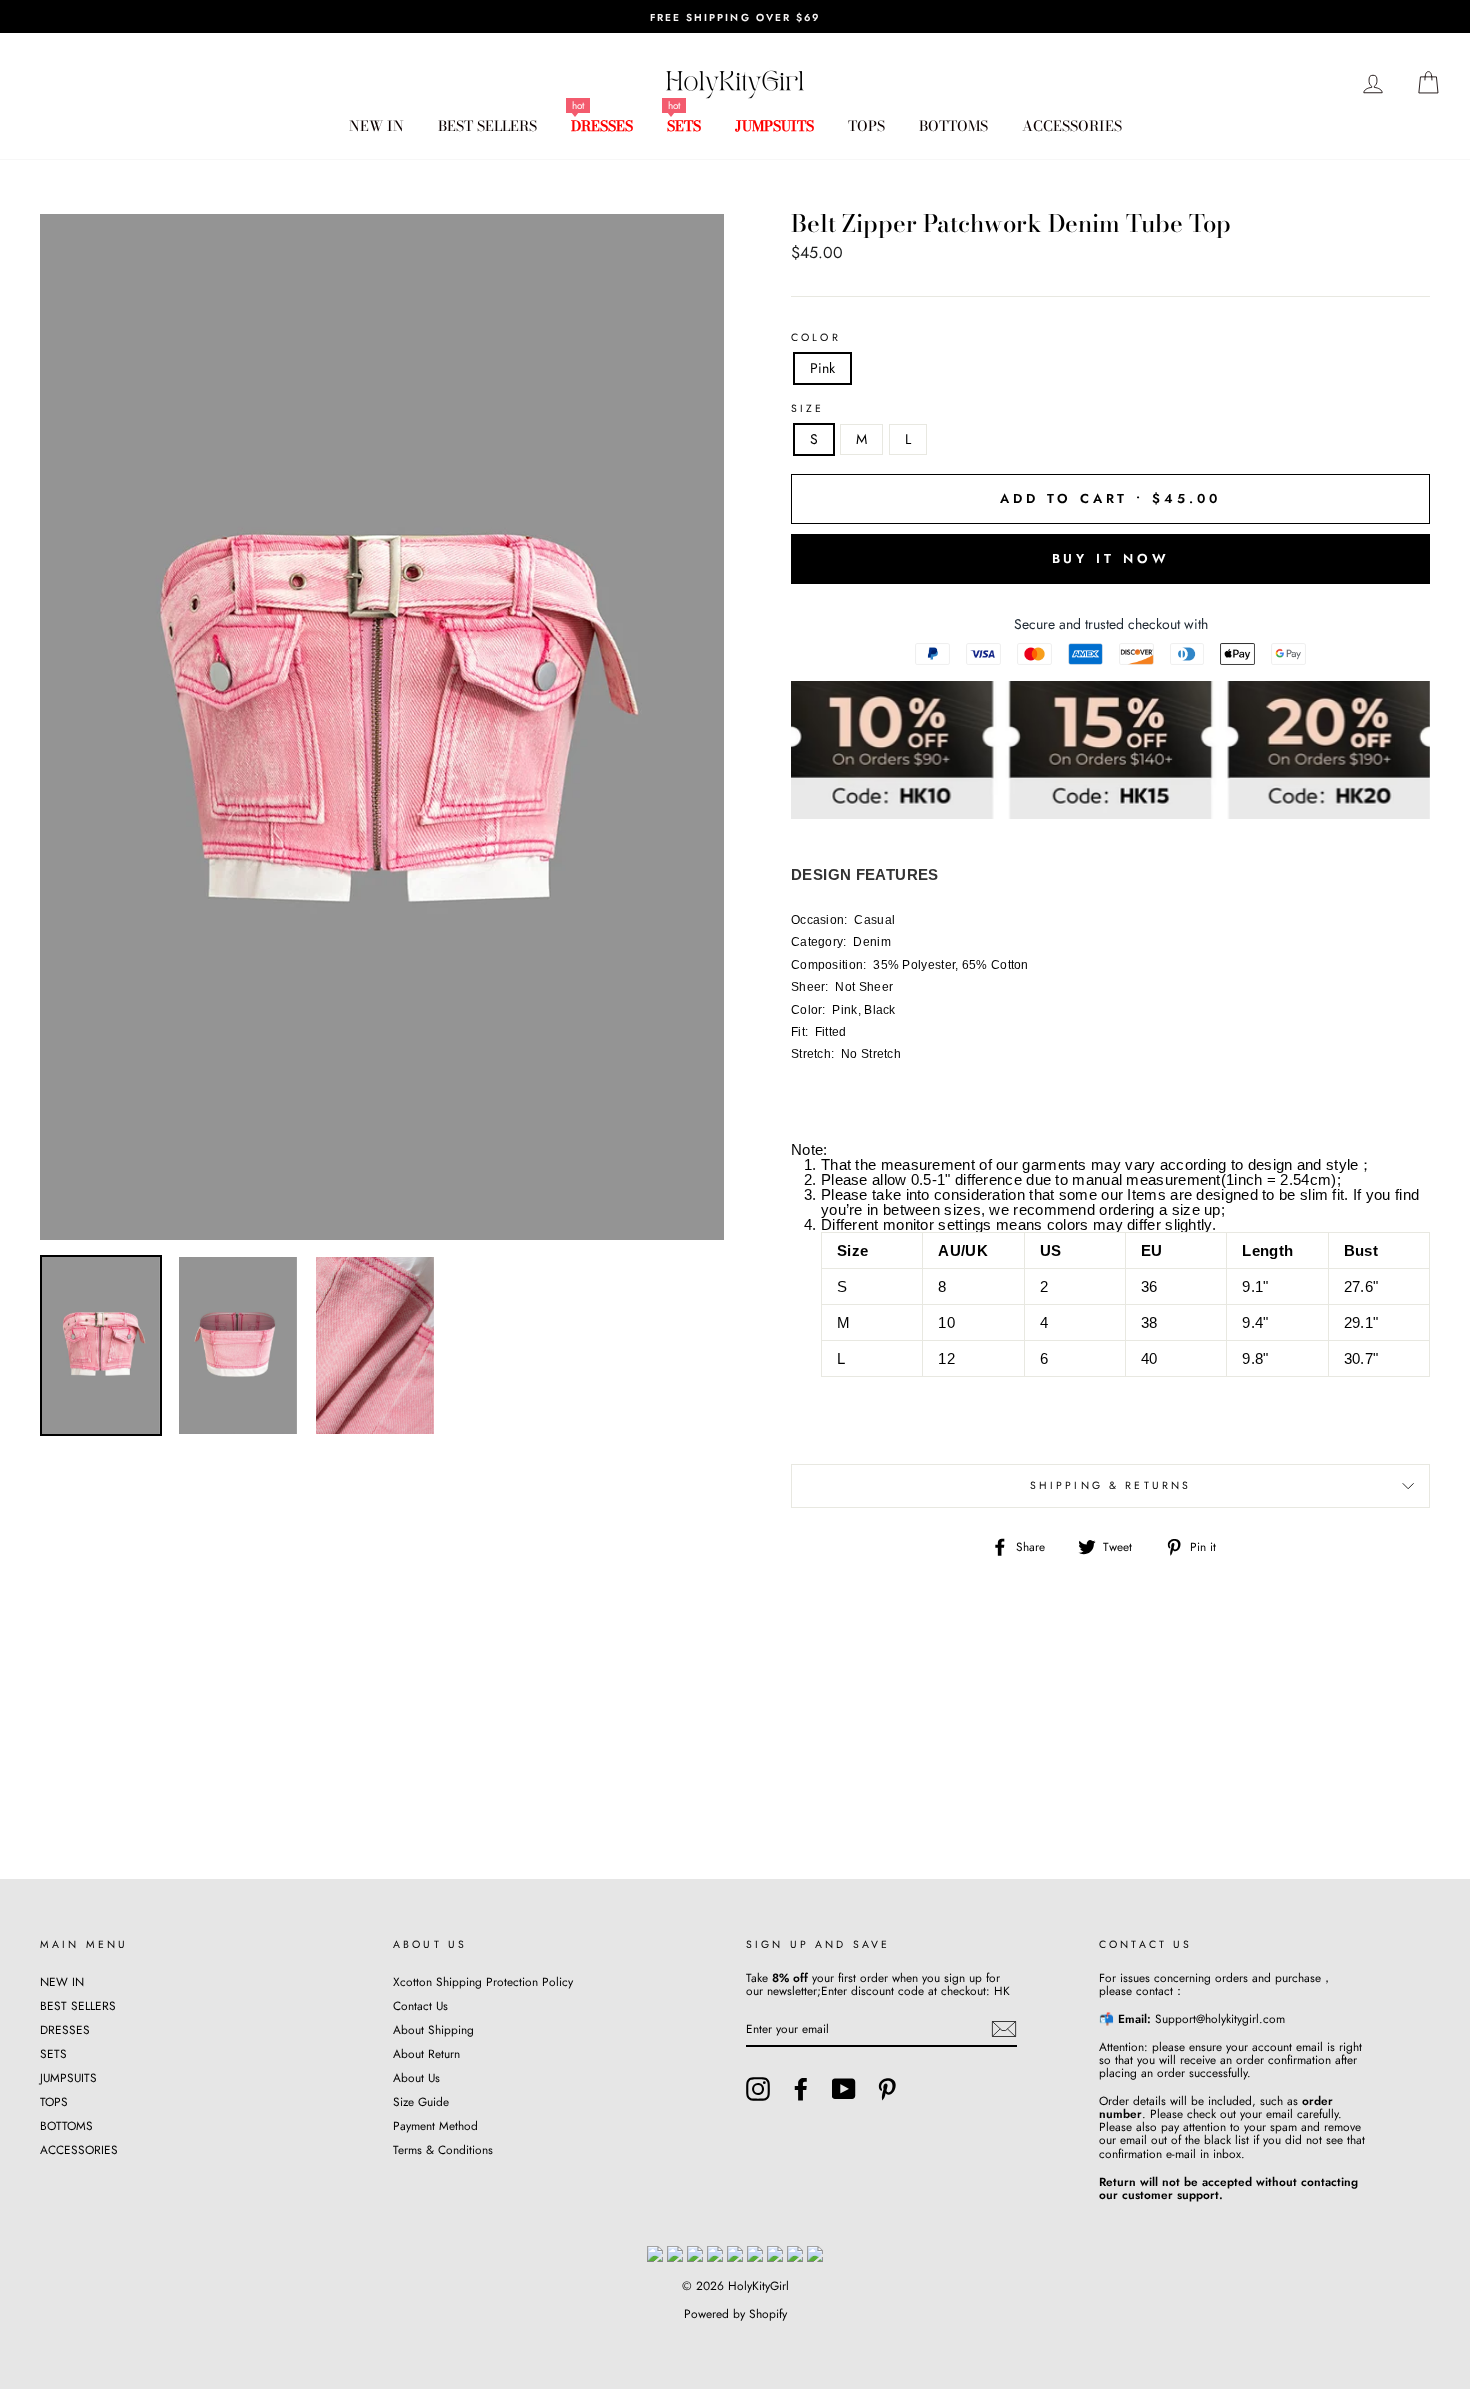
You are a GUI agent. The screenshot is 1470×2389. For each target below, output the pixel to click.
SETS (684, 126)
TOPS (866, 126)
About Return (426, 2053)
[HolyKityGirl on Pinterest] (887, 2089)
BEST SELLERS (487, 126)
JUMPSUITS (774, 126)
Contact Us (420, 2005)
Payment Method (435, 2125)
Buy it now (1111, 558)
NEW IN (376, 126)
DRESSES (602, 126)
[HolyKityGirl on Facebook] (801, 2089)
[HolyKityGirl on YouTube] (844, 2089)
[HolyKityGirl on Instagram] (758, 2089)
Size (808, 409)
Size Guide (421, 2101)
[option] (735, 16)
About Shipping (433, 2029)
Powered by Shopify (735, 2314)
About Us (416, 2077)
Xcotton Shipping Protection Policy (483, 1981)
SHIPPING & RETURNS (1111, 1485)
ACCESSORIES (1072, 126)
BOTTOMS (953, 126)
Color (816, 338)
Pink (822, 368)
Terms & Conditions (443, 2149)
